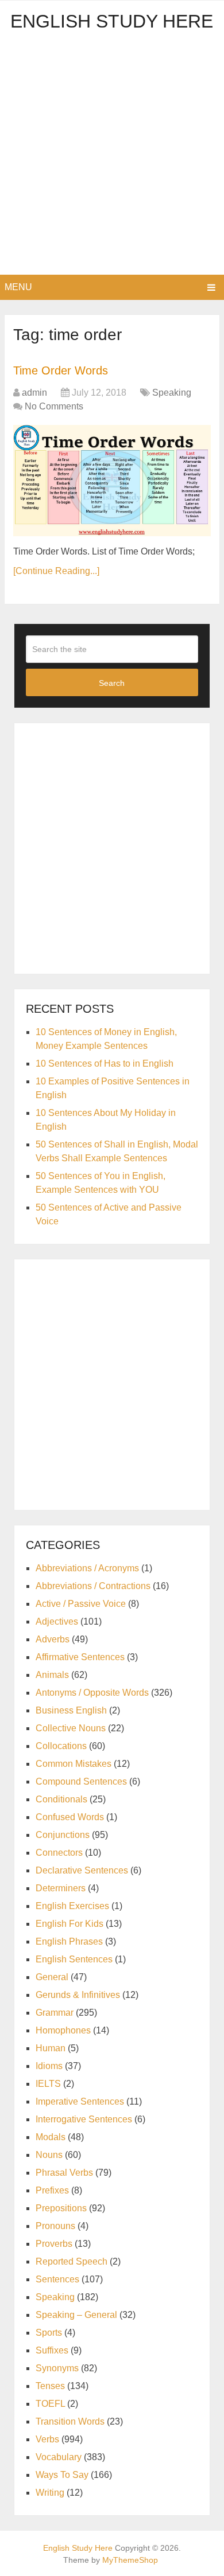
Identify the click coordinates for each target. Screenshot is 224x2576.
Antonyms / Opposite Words (92, 1693)
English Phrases (69, 1941)
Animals (52, 1675)
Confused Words (70, 1817)
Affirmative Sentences (80, 1657)
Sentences (57, 2279)
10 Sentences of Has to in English (105, 1063)
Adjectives (57, 1621)
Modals (51, 2137)
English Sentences (74, 1959)
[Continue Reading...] (56, 571)
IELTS (48, 2084)
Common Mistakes (74, 1764)
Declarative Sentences (82, 1870)
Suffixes (52, 2350)
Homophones (63, 2030)
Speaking (172, 393)
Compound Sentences (81, 1781)
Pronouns (55, 2226)
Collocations (61, 1746)
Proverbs (54, 2244)
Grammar (55, 2013)
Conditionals (61, 1799)
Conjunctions (63, 1835)
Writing (50, 2493)
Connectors (59, 1853)
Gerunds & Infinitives (78, 1995)
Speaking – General (76, 2315)
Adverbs (53, 1639)
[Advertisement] (112, 157)
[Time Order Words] (112, 481)
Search (112, 683)
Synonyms (57, 2368)
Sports (49, 2333)
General (52, 1977)
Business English (71, 1710)
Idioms (49, 2066)
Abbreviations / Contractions (93, 1586)
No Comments (54, 406)
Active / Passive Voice (81, 1604)
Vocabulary (59, 2457)
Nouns (49, 2155)
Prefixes (52, 2190)
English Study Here (112, 21)
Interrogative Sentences (84, 2119)
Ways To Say (62, 2475)
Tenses (50, 2386)
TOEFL (50, 2404)
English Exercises (72, 1906)
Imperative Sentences (80, 2101)
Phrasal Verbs (64, 2173)
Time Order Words (61, 370)
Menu (18, 287)
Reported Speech (72, 2261)
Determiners (61, 1888)
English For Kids (69, 1924)
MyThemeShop (130, 2560)
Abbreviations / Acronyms (87, 1568)
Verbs (47, 2439)
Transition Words (70, 2421)
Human (51, 2048)
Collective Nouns (71, 1728)
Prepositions (61, 2208)
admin (34, 393)
